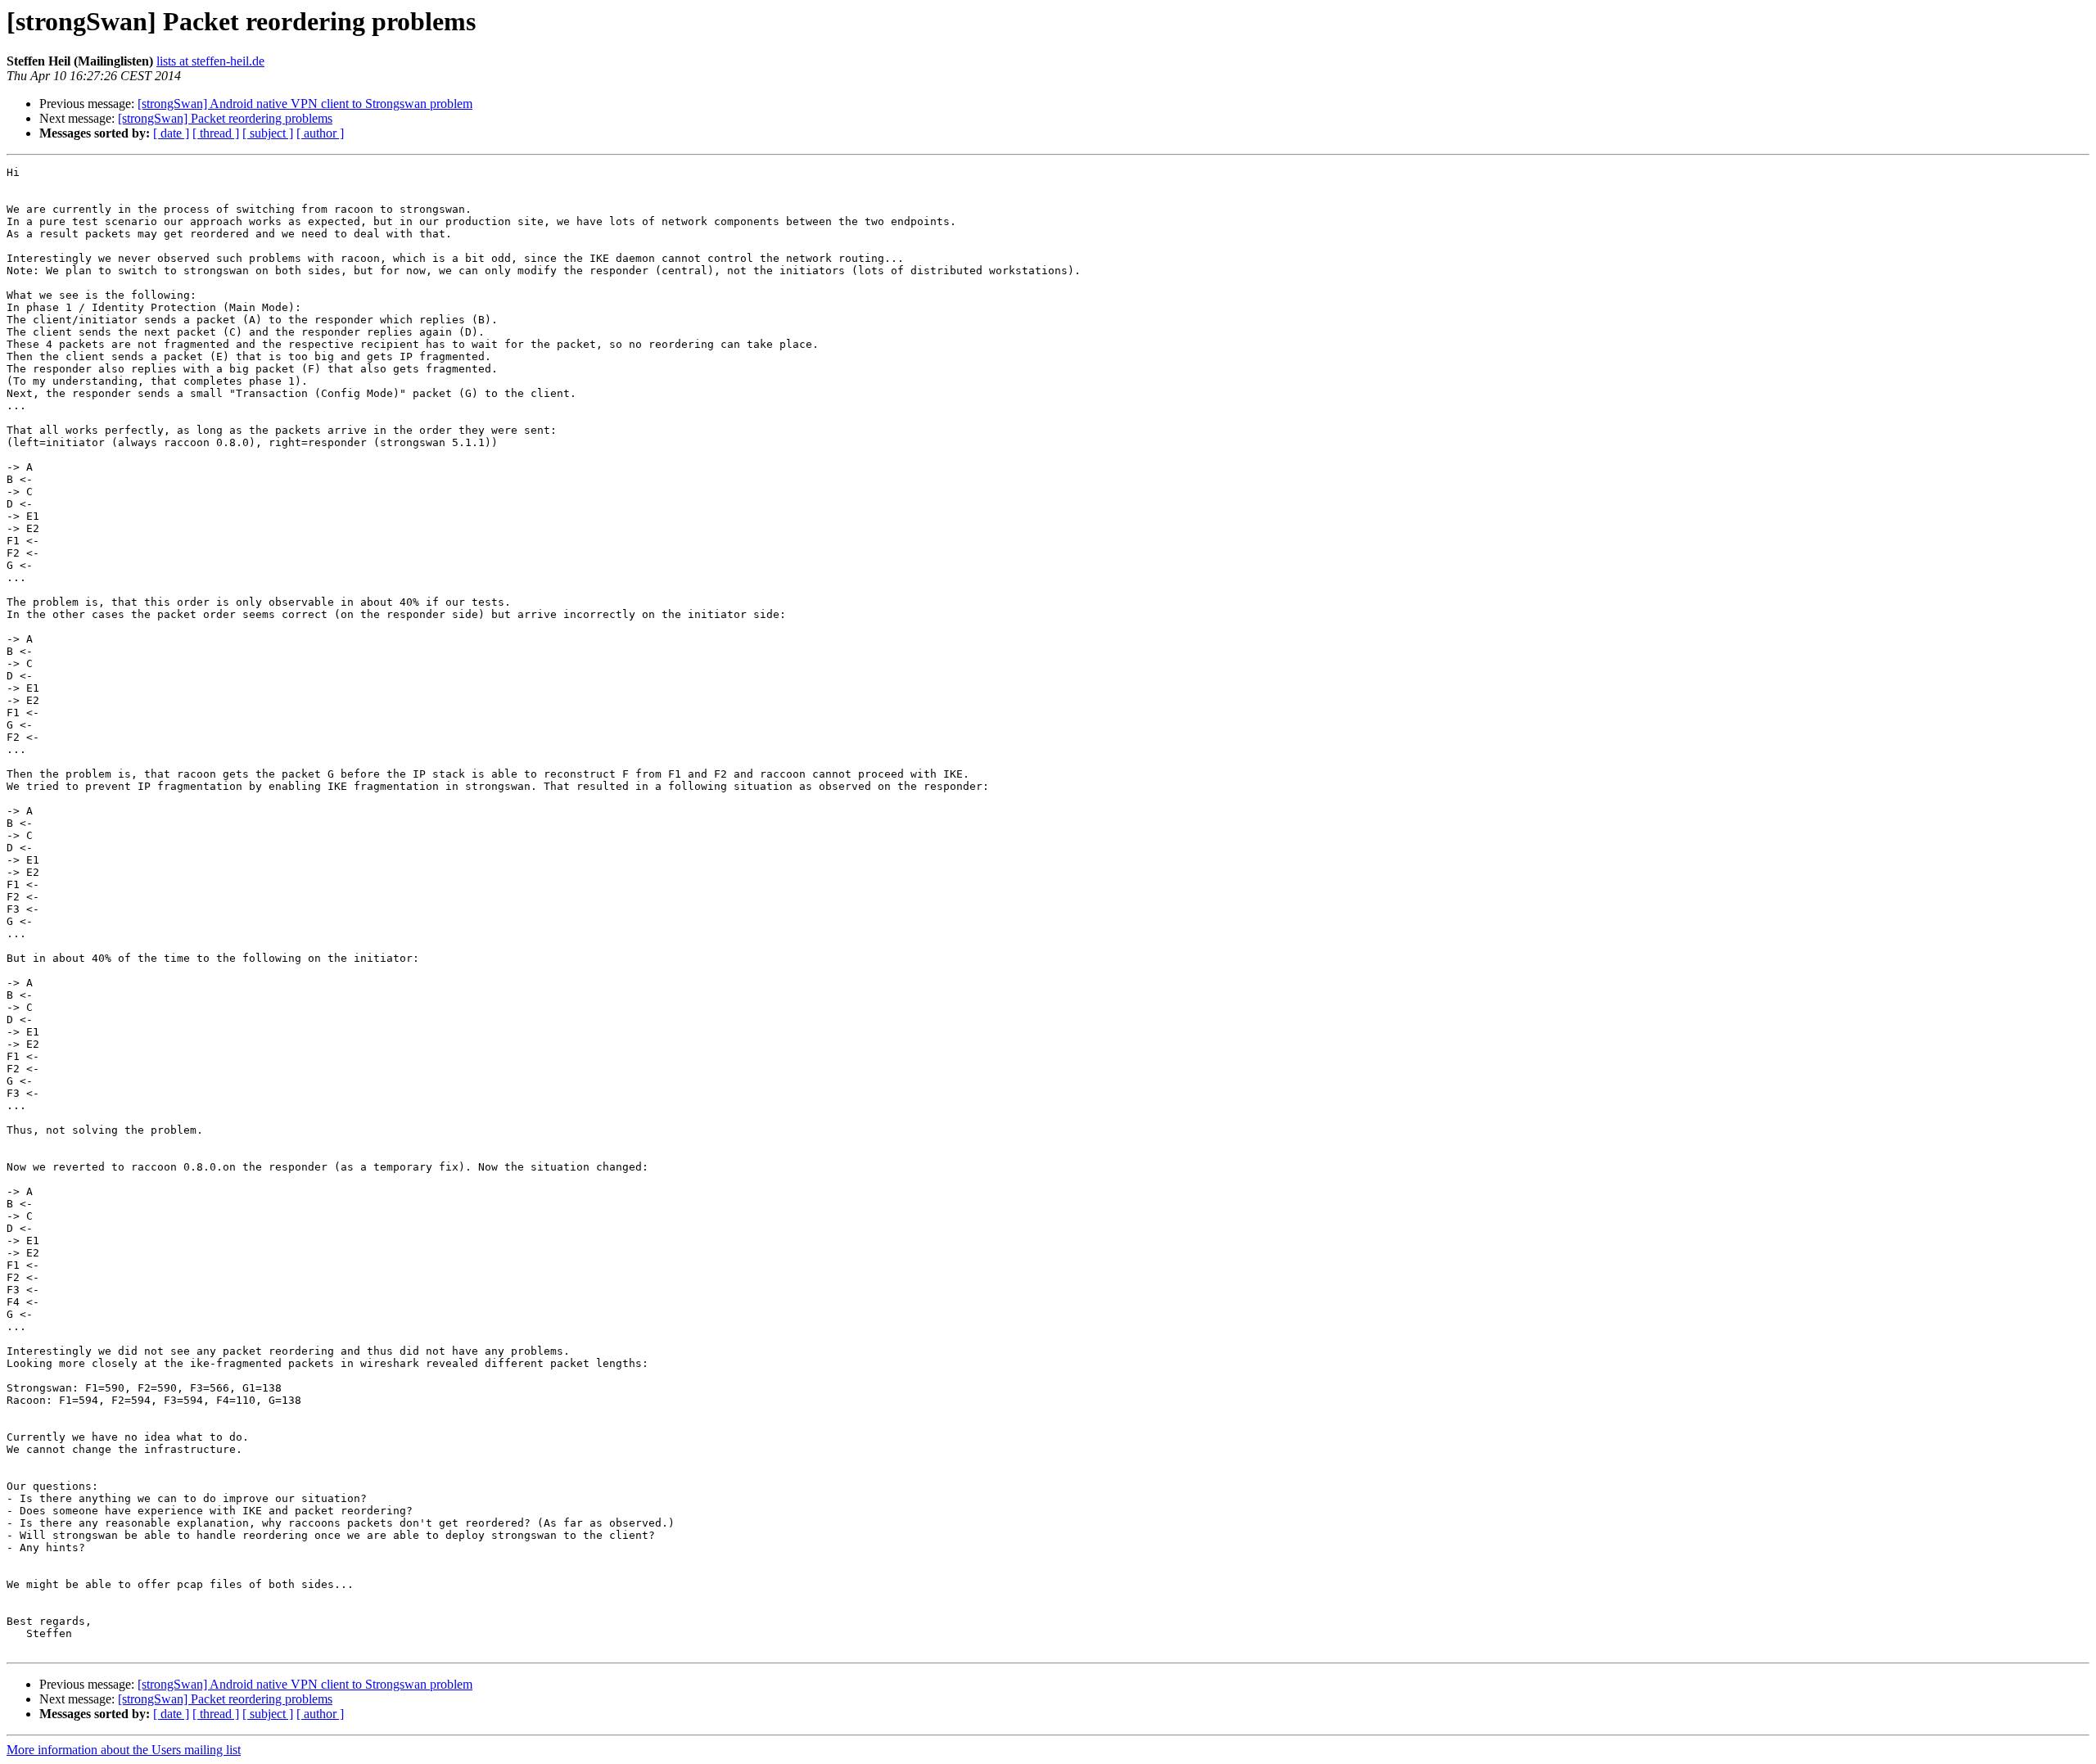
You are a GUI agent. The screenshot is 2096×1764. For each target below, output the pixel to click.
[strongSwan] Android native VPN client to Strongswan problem (305, 104)
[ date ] (171, 133)
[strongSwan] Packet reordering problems (225, 118)
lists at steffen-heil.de (210, 61)
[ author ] (320, 133)
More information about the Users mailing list (124, 1750)
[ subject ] (268, 133)
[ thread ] (216, 133)
